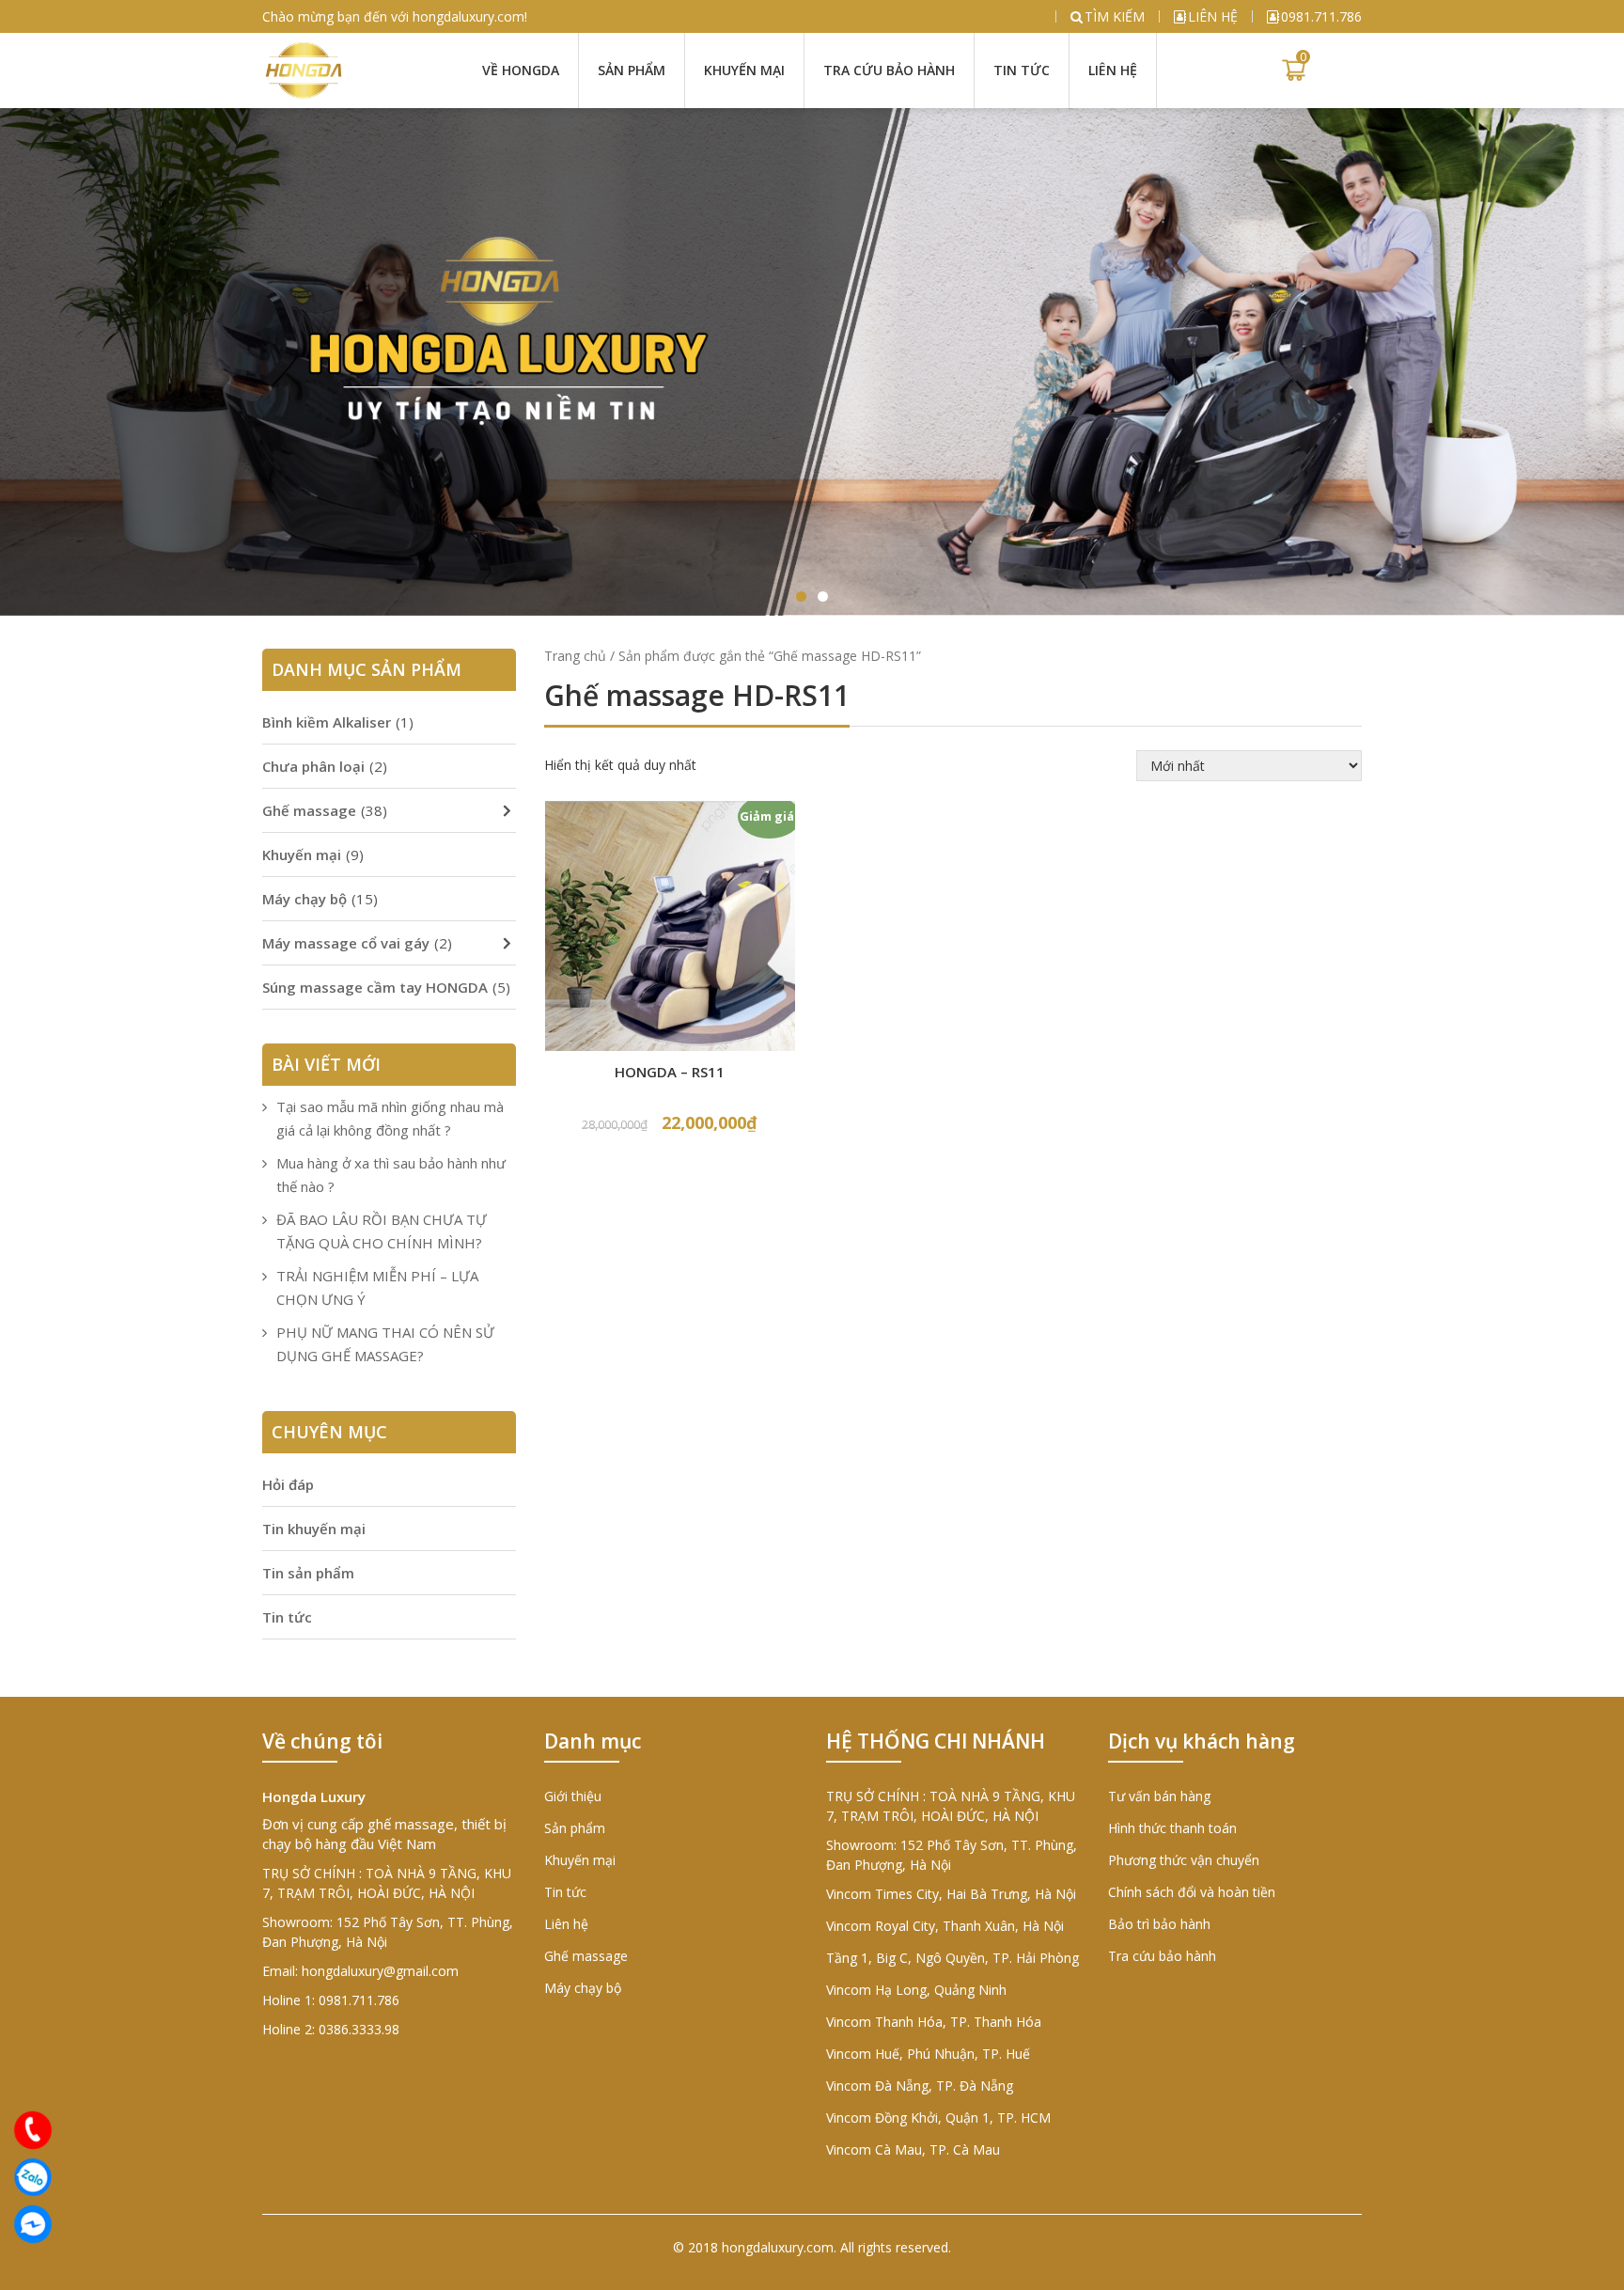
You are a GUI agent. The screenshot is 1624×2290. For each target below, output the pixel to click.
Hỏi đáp (288, 1484)
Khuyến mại (744, 70)
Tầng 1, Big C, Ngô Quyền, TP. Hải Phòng (953, 1958)
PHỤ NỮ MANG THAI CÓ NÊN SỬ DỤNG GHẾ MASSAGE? (385, 1344)
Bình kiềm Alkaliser (327, 722)
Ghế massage (309, 810)
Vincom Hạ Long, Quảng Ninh (916, 1990)
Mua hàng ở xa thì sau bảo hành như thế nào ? (391, 1175)
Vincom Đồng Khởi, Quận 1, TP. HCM (938, 2117)
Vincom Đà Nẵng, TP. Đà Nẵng (920, 2086)
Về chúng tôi (322, 1741)
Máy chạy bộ (304, 899)
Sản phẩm (632, 70)
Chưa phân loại (313, 766)
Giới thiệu (573, 1796)
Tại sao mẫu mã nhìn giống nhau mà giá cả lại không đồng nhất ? (390, 1118)
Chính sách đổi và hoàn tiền (1192, 1892)
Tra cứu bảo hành (889, 70)
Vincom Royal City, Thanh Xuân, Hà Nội (945, 1926)
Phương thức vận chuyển (1184, 1860)
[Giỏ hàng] (1294, 71)
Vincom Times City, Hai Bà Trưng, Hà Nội (951, 1894)
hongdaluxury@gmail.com (380, 1971)
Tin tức (1022, 70)
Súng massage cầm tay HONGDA (375, 987)
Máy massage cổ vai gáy (346, 943)
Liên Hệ (1113, 70)
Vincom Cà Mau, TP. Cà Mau (913, 2149)
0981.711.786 (1321, 16)
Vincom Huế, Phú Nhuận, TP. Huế (928, 2054)
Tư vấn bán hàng (1159, 1796)
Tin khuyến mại (314, 1529)
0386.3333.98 (359, 2029)
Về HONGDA (521, 70)
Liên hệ (1213, 16)
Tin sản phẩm (308, 1573)
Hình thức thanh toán (1172, 1828)
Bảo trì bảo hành (1159, 1924)
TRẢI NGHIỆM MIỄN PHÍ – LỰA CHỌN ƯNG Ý (377, 1287)
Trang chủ (575, 656)
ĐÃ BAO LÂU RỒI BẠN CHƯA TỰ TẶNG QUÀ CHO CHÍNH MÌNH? (382, 1231)
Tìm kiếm (1115, 16)
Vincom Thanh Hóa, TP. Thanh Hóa (934, 2022)
